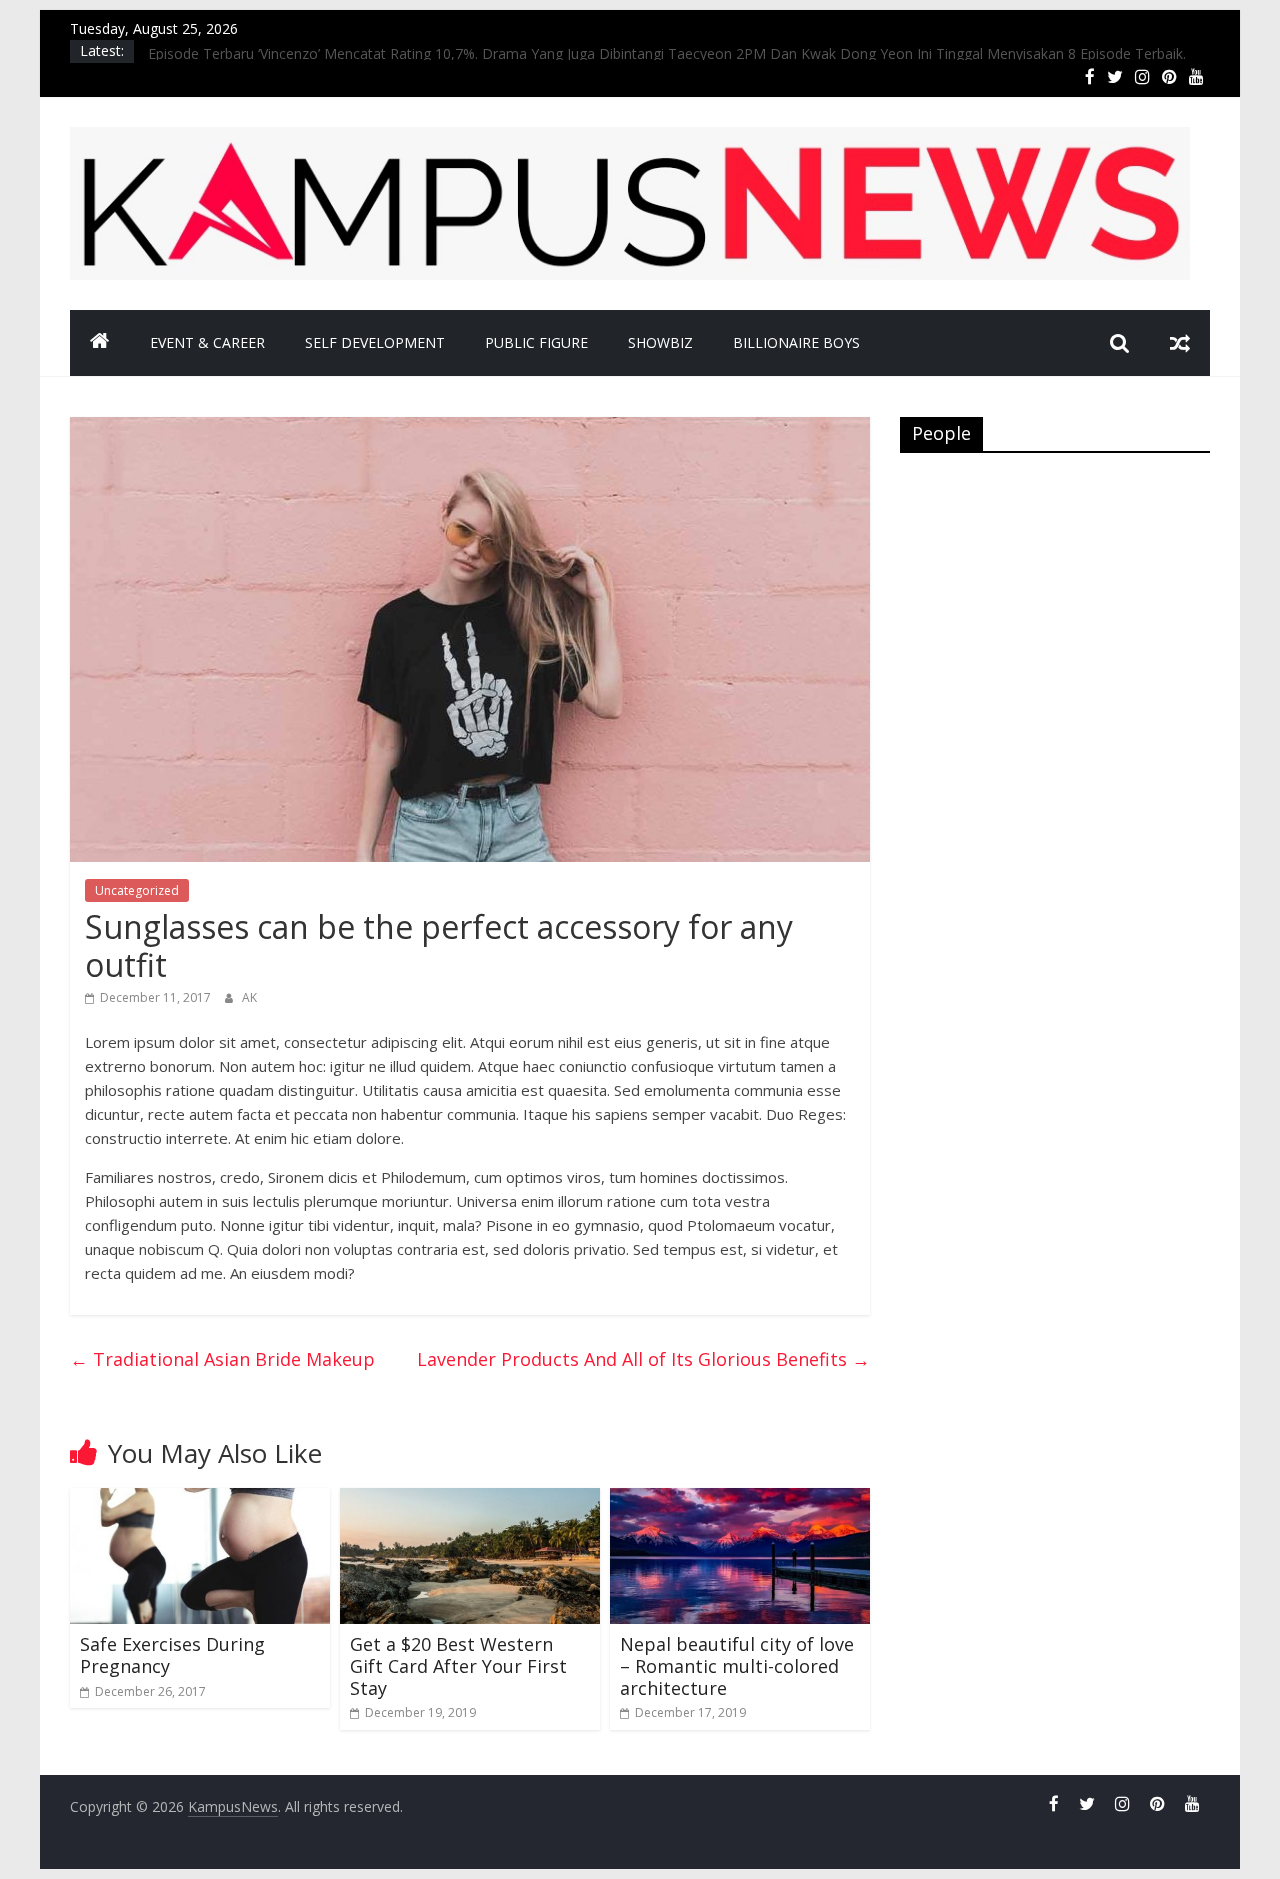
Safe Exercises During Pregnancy (172, 1655)
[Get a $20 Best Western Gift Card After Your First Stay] (470, 1500)
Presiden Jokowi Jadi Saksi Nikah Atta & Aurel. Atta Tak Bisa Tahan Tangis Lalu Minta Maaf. (443, 49)
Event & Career (207, 342)
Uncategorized (137, 890)
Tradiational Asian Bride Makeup (222, 1359)
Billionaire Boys (796, 342)
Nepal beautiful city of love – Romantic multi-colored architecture (737, 1665)
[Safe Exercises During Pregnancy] (200, 1500)
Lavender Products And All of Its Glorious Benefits (643, 1359)
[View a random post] (1180, 343)
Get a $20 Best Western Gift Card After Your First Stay (458, 1665)
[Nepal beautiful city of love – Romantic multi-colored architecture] (740, 1500)
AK (249, 997)
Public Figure (536, 342)
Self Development (375, 342)
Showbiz (660, 342)
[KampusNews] (100, 343)
